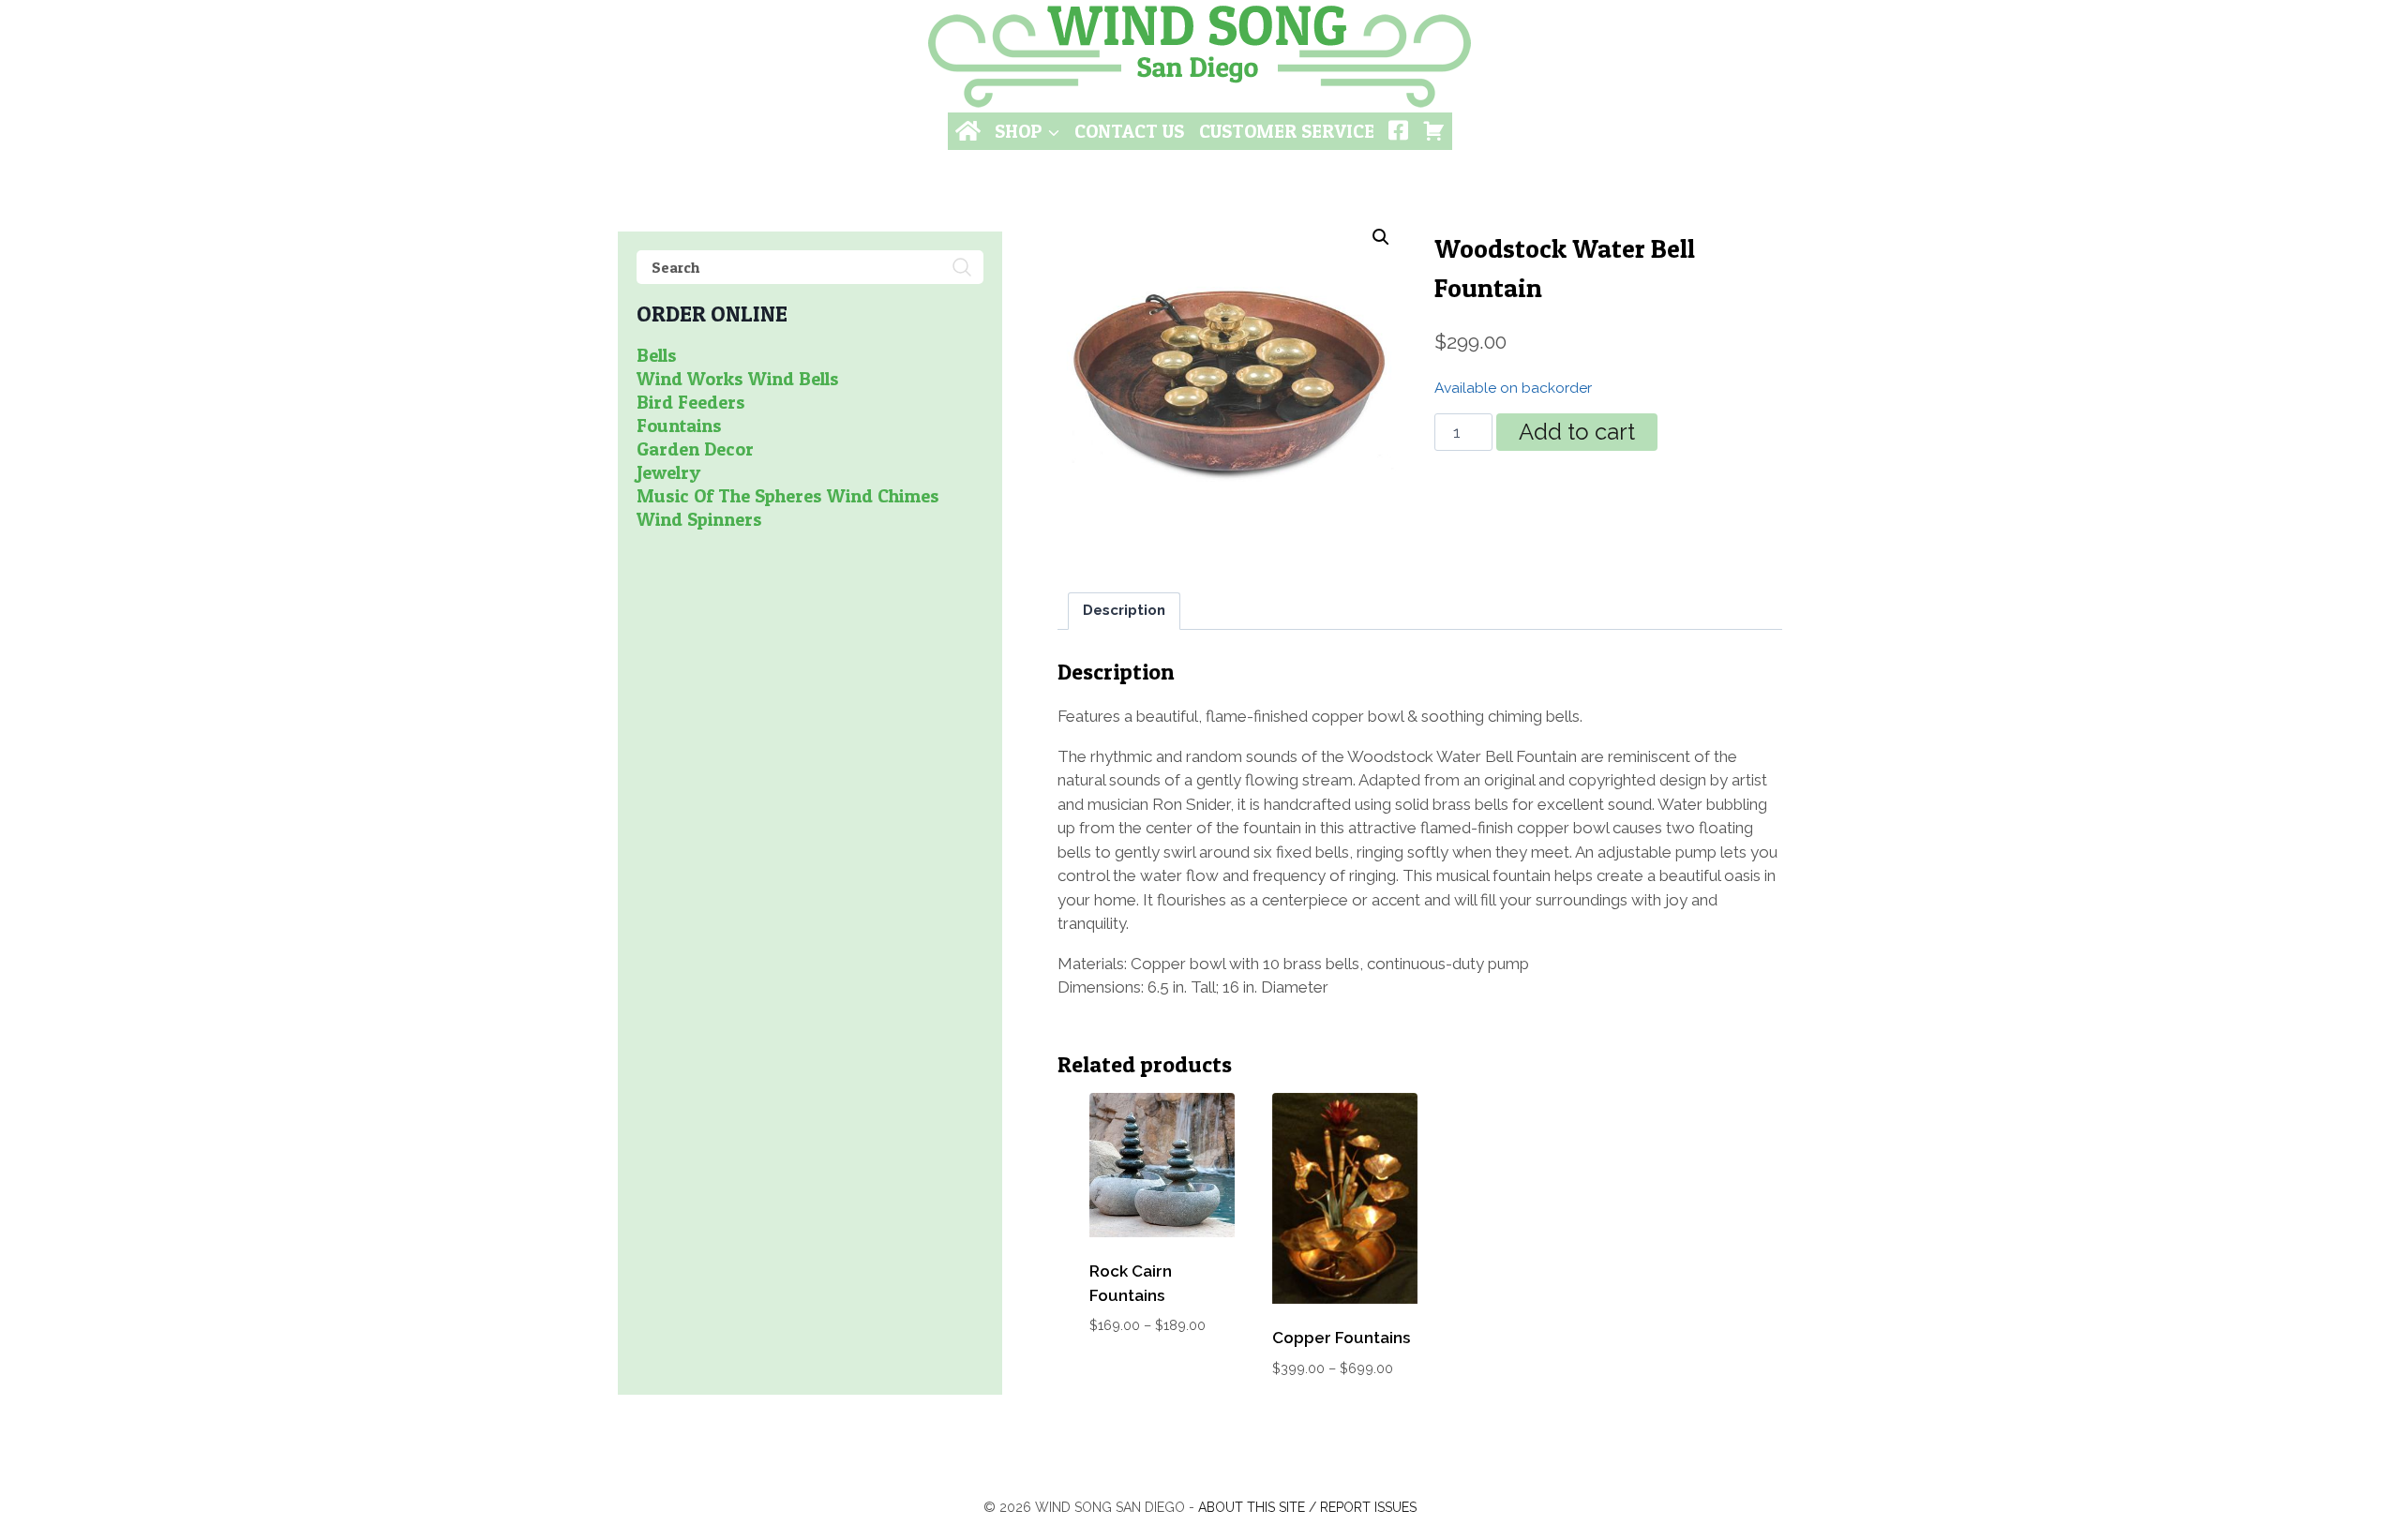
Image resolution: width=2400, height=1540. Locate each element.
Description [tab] (1124, 610)
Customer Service (1287, 131)
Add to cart (1577, 432)
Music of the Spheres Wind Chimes (788, 496)
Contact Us (1129, 131)
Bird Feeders (691, 402)
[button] (1381, 237)
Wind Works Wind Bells (738, 379)
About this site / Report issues (1307, 1507)
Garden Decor (695, 449)
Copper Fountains (1341, 1338)
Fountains (679, 426)
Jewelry (668, 472)
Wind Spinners (699, 519)
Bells (657, 355)
